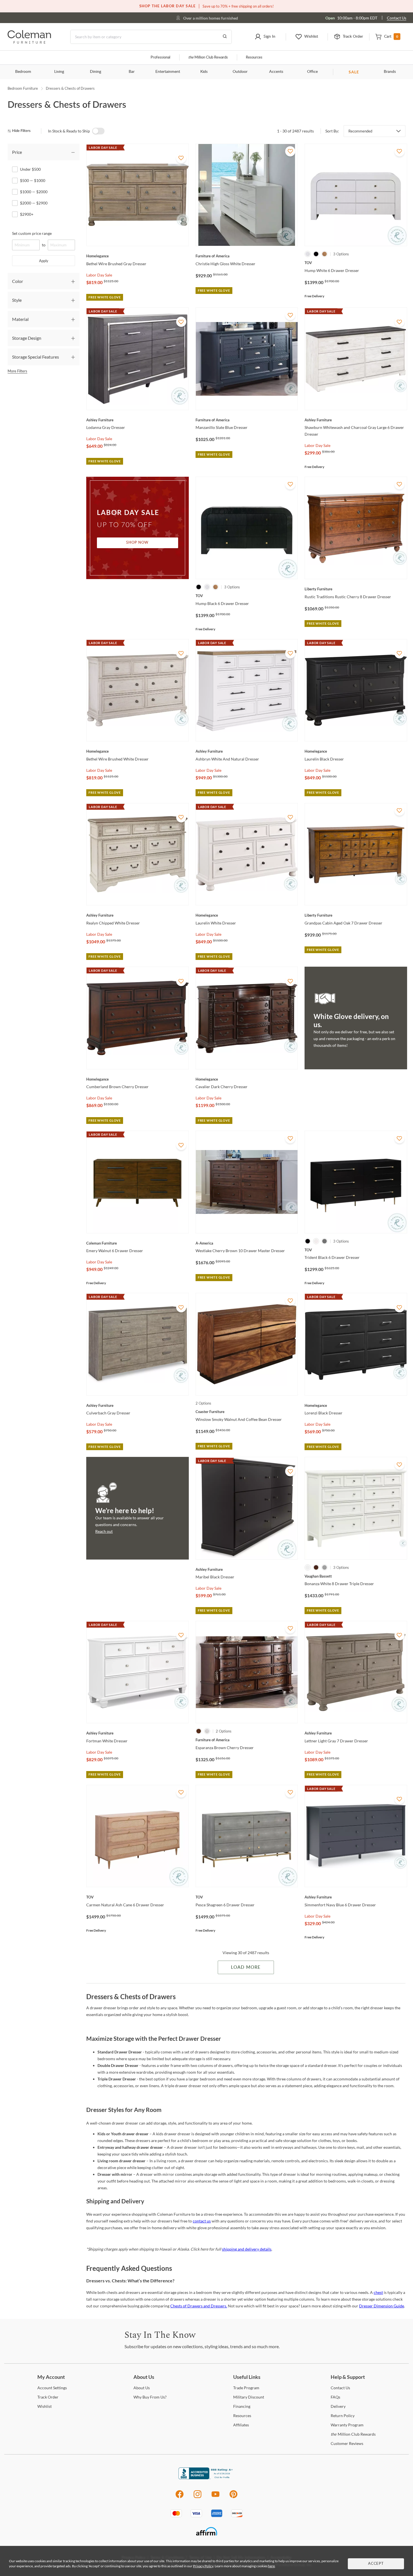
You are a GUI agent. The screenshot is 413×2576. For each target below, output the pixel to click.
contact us (202, 2221)
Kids (204, 72)
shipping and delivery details (247, 2249)
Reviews (347, 2443)
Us (142, 2388)
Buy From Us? (150, 2397)
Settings (52, 2388)
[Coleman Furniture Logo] (29, 42)
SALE (354, 72)
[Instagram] (198, 2497)
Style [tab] (17, 300)
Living (59, 72)
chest (378, 2292)
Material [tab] (20, 319)
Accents (276, 72)
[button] (265, 37)
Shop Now (137, 543)
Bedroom (23, 72)
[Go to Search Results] (225, 37)
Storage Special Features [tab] (36, 357)
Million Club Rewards (208, 58)
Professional (160, 58)
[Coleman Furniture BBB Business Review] (206, 2478)
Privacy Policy (203, 2566)
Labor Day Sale (99, 275)
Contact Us (397, 18)
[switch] (98, 131)
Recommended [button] (360, 131)
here (271, 2566)
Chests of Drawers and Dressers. (199, 2306)
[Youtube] (215, 2497)
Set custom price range (32, 233)
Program (246, 2388)
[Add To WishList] (181, 158)
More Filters (17, 371)
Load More (246, 1967)
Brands (390, 72)
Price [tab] (17, 152)
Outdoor (240, 72)
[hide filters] (21, 131)
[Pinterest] (234, 2497)
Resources (254, 58)
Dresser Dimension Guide (382, 2306)
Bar (132, 72)
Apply (44, 261)
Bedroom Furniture (23, 88)
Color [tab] (18, 281)
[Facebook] (179, 2497)
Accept (376, 2564)
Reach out (104, 1531)
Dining (96, 72)
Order (48, 2397)
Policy (343, 2416)
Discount (249, 2397)
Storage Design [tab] (27, 338)
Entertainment (168, 72)
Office (312, 72)
